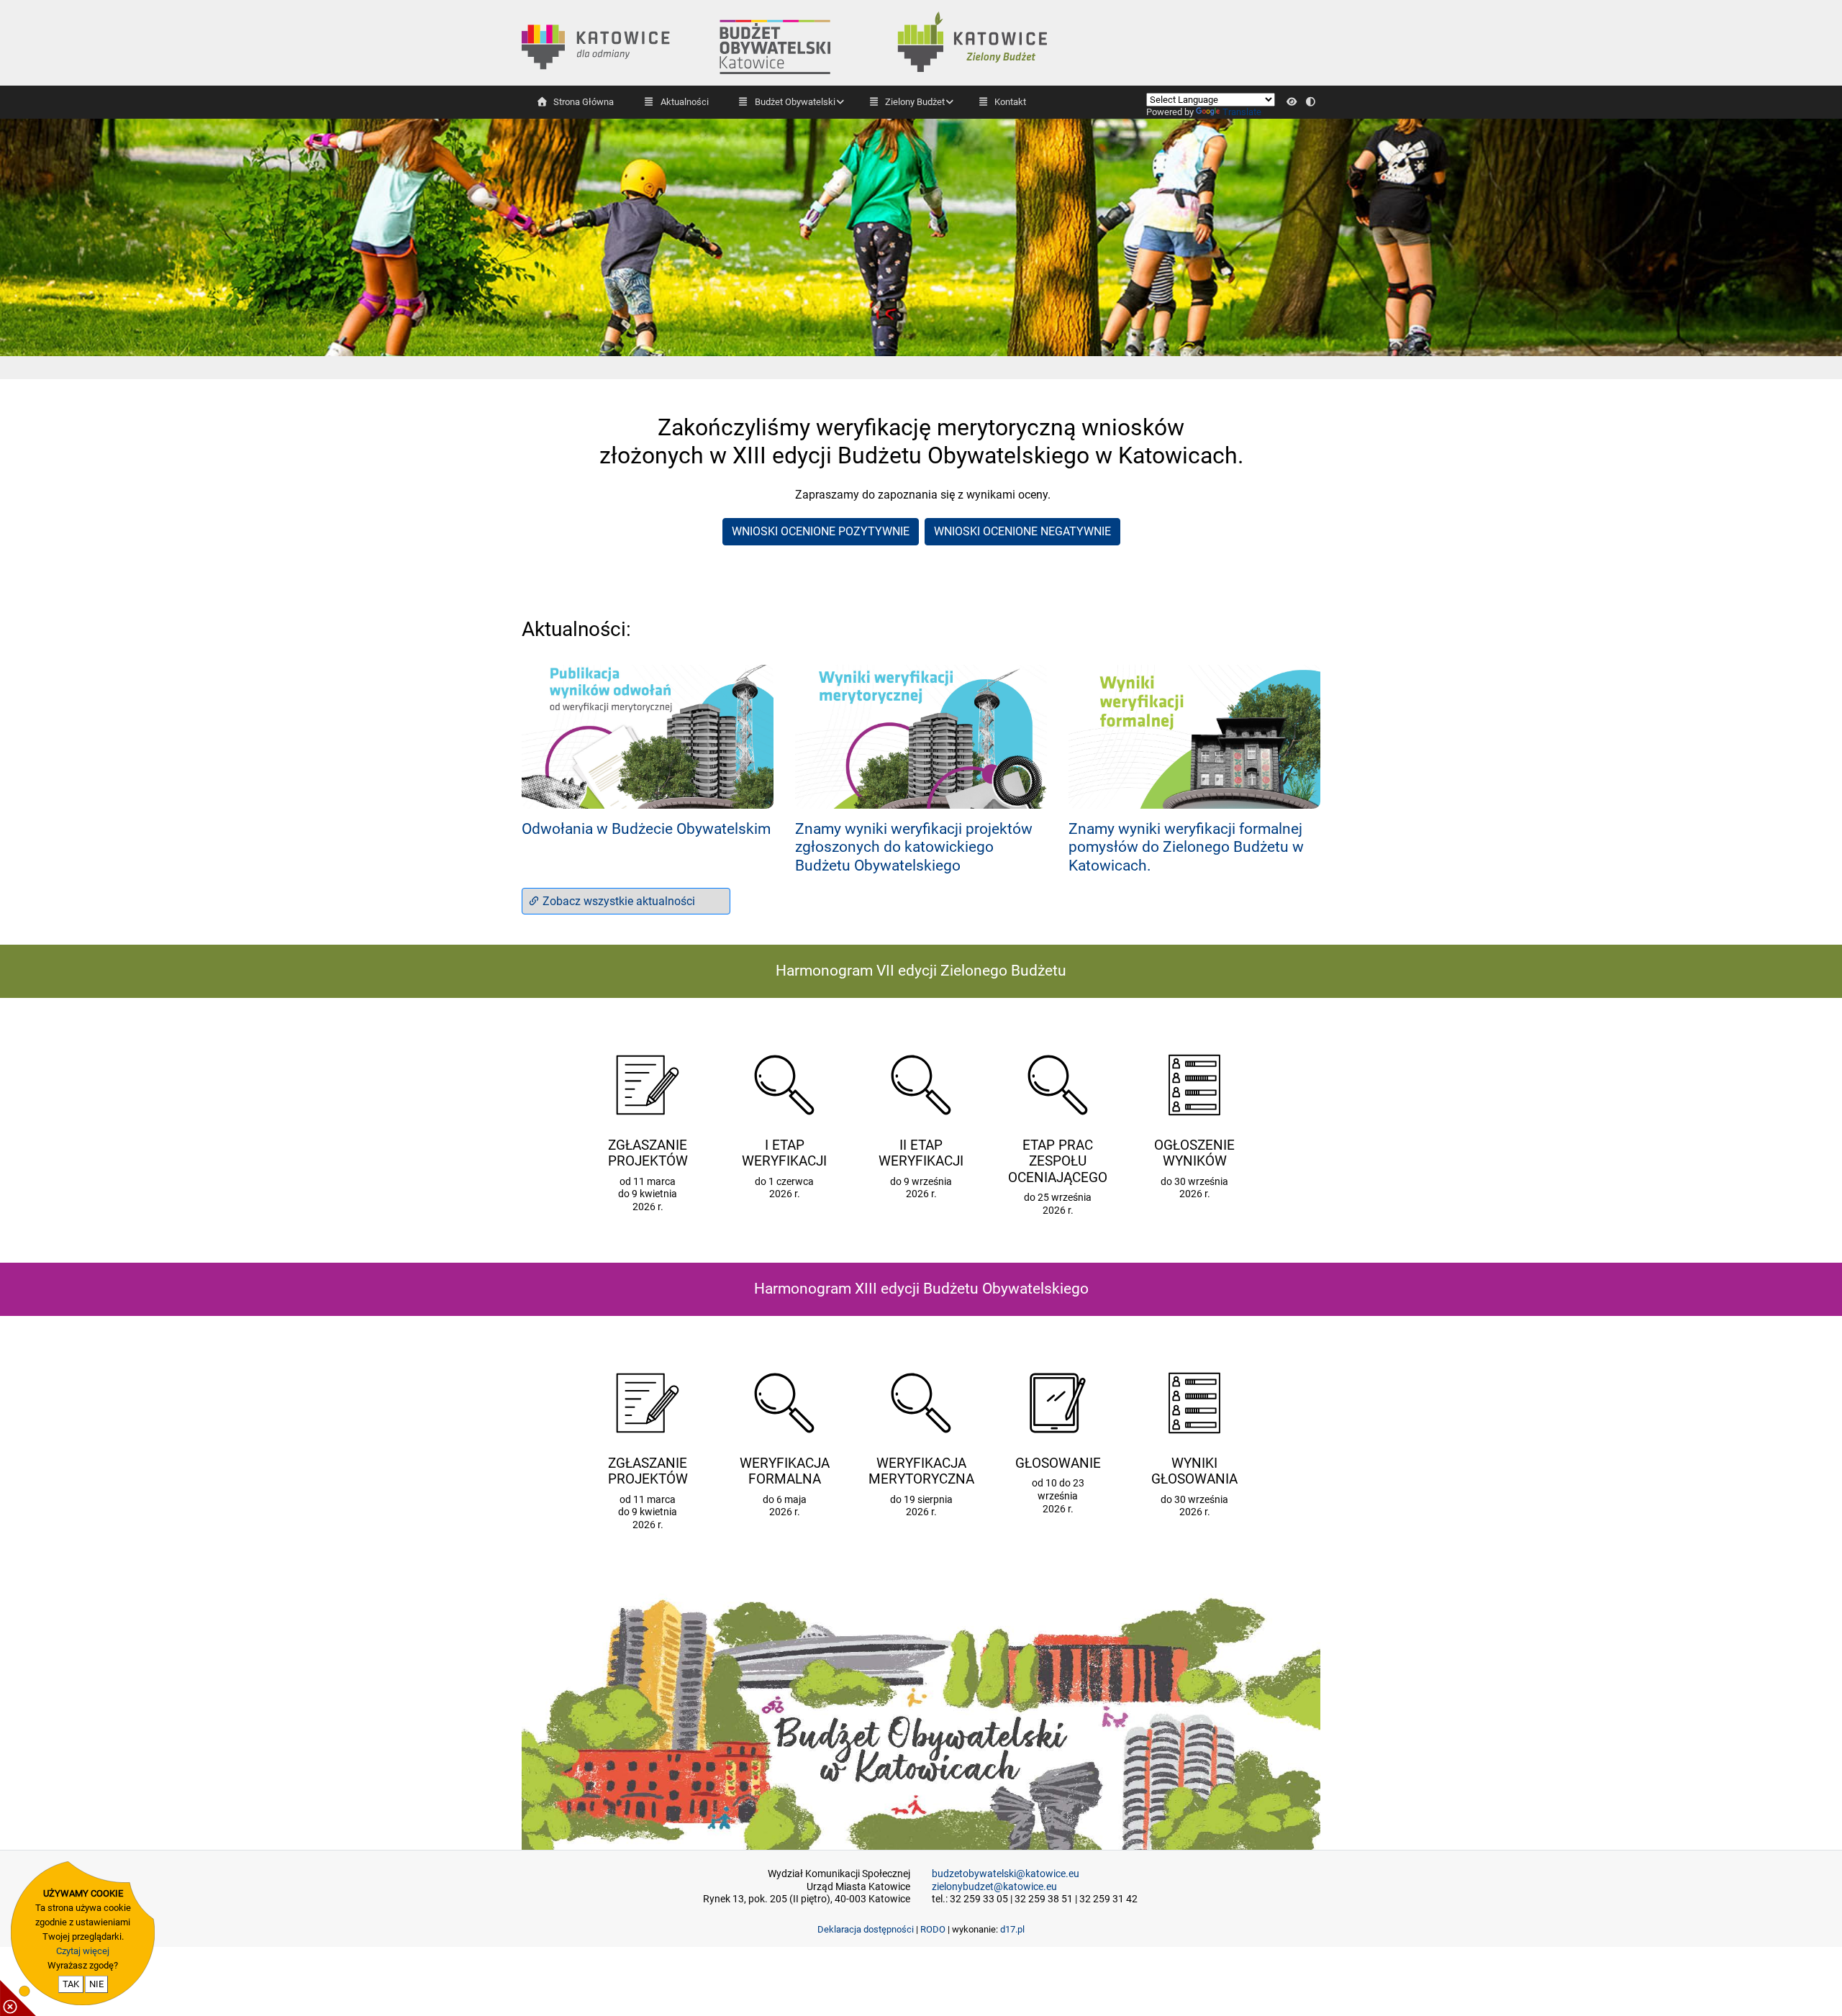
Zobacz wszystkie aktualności (617, 901)
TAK (71, 1984)
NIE (96, 1984)
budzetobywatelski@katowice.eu (1006, 1874)
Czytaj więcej (83, 1951)
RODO (933, 1929)
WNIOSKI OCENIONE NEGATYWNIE (1022, 531)
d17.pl (1012, 1929)
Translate (1242, 112)
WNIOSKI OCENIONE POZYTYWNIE (821, 531)
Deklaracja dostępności (866, 1929)
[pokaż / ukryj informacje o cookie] (18, 1998)
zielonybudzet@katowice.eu (994, 1887)
